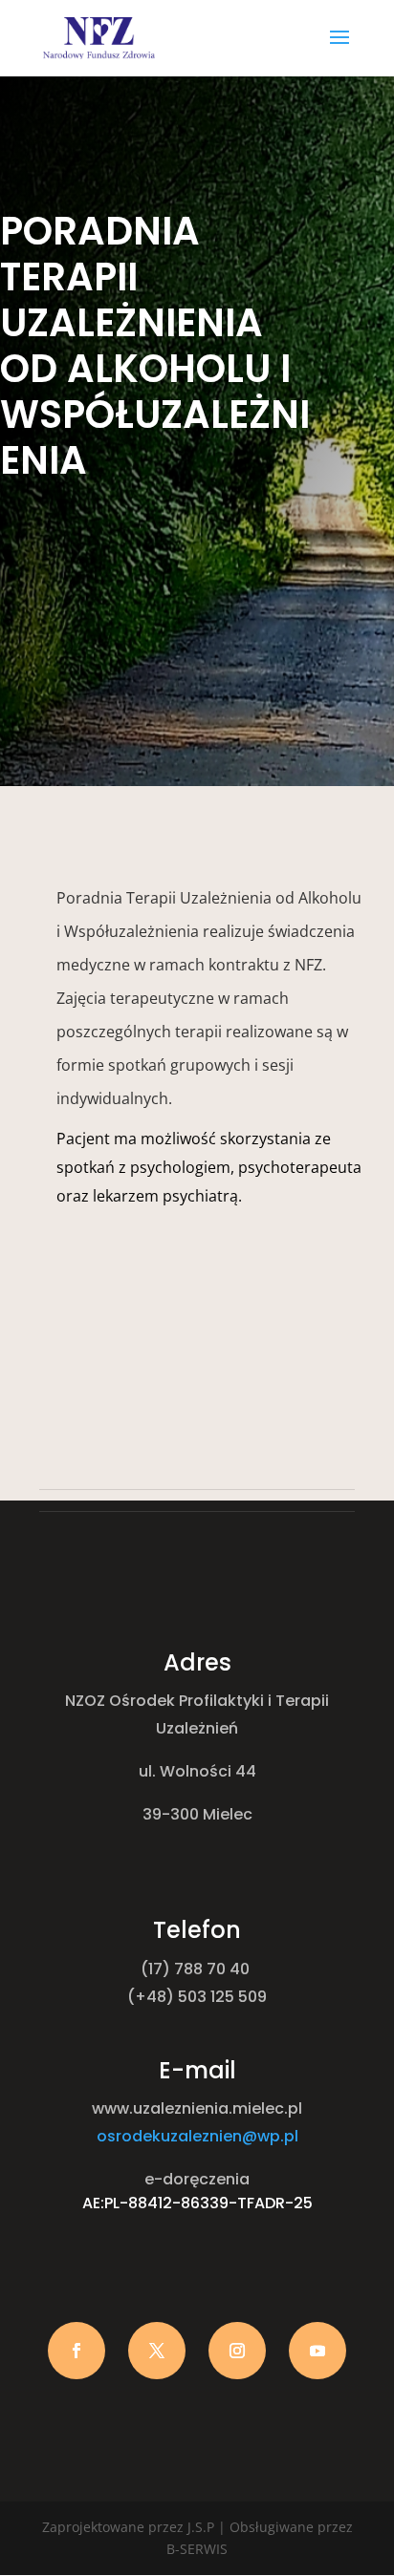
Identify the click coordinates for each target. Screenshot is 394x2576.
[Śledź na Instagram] (237, 2351)
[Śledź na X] (157, 2351)
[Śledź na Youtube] (317, 2351)
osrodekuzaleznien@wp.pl (197, 2136)
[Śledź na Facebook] (77, 2351)
